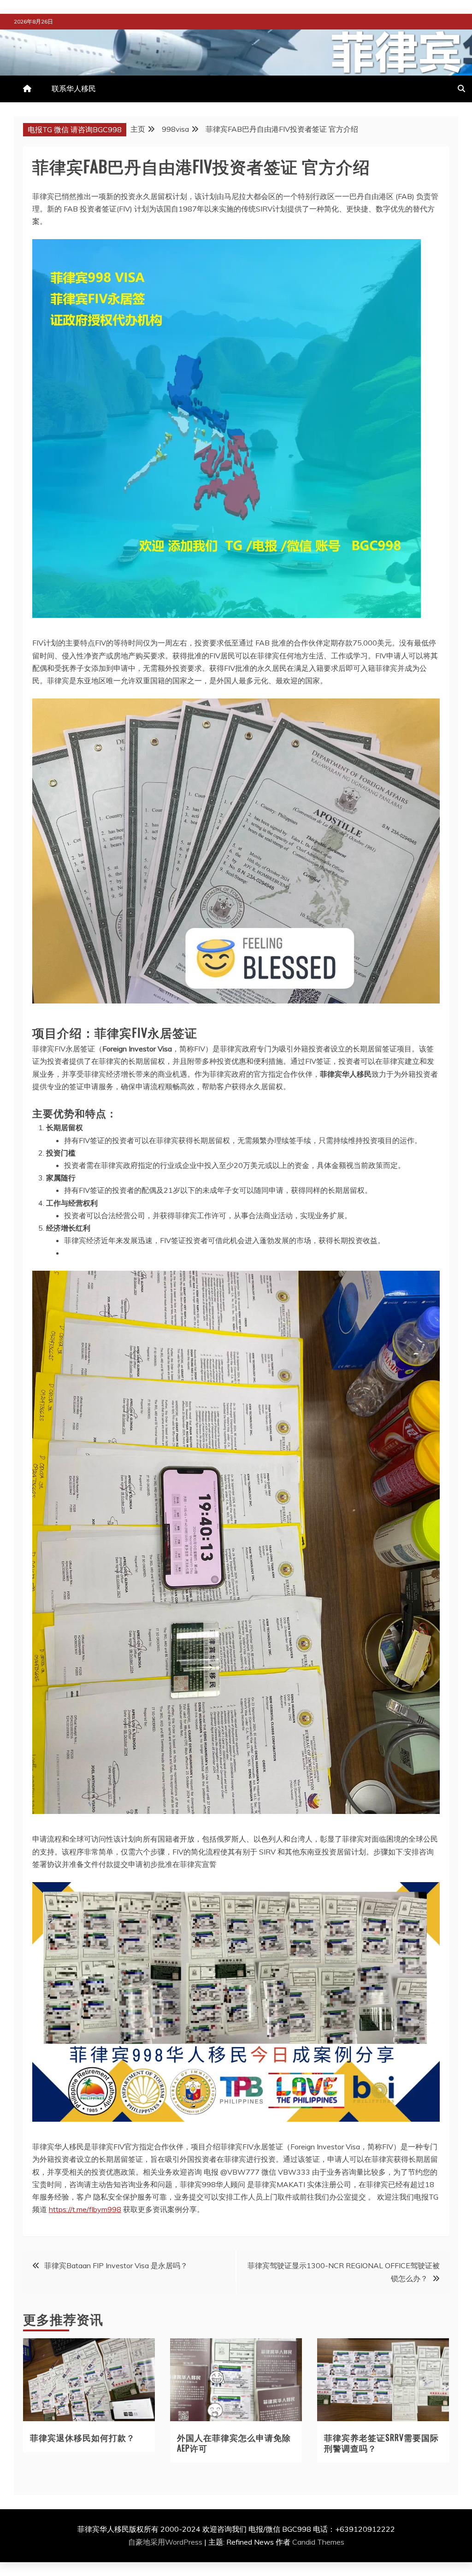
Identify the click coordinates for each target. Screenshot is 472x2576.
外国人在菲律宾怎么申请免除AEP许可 (234, 2443)
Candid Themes (318, 2542)
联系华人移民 (74, 88)
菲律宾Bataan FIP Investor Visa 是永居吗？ (116, 2265)
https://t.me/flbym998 (85, 2209)
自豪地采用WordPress (166, 2542)
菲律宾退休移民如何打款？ (83, 2437)
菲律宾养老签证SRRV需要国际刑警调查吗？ (381, 2443)
